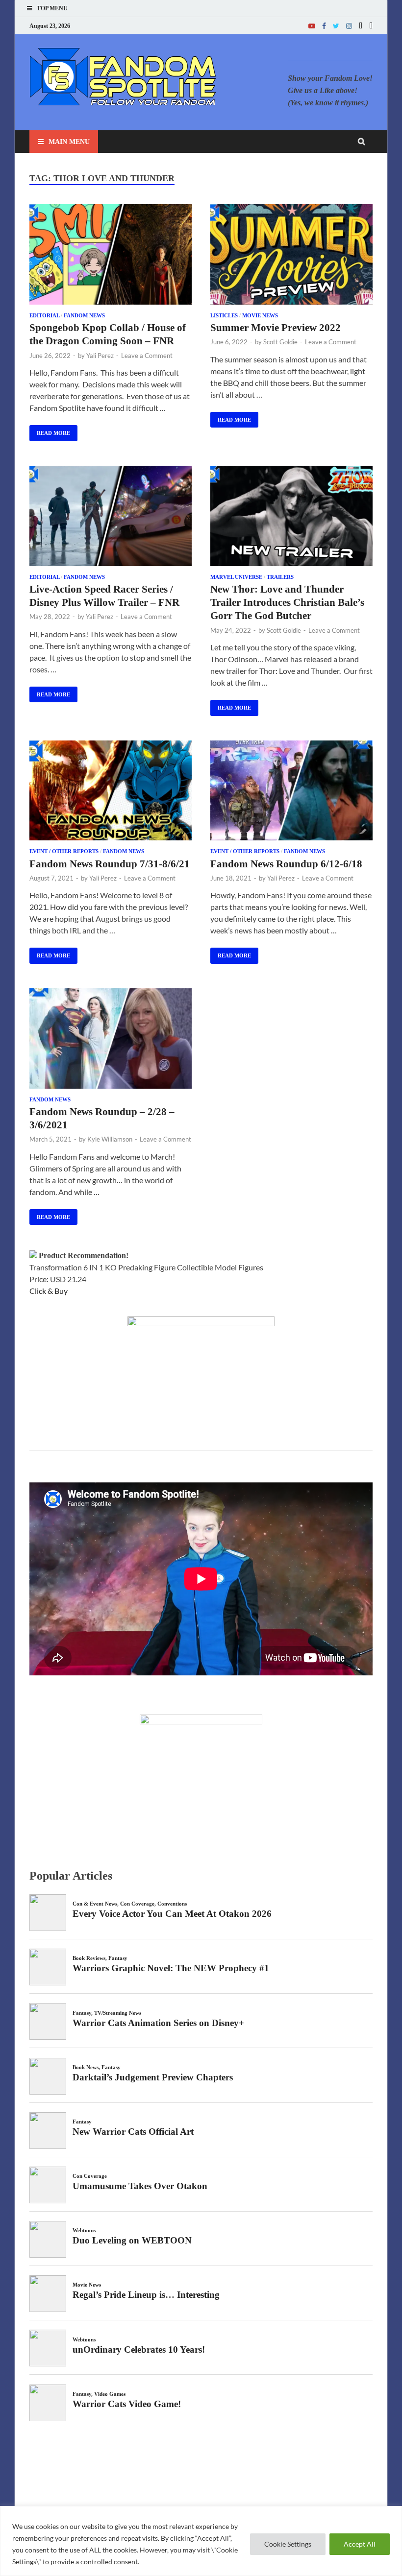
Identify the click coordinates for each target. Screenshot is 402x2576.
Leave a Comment (147, 356)
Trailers (280, 577)
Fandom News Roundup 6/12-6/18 (286, 864)
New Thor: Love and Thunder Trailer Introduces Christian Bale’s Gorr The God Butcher (287, 603)
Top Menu (52, 8)
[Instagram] (349, 26)
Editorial (44, 315)
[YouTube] (312, 26)
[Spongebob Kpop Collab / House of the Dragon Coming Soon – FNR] (111, 256)
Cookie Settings (288, 2544)
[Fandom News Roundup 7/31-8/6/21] (111, 792)
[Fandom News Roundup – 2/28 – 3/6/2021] (111, 1040)
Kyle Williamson (110, 1139)
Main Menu (69, 142)
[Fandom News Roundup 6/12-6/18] (291, 792)
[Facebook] (324, 26)
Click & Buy (49, 1291)
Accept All (360, 2544)
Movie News (260, 315)
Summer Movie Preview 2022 (276, 328)
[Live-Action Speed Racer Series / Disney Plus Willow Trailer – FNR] (111, 517)
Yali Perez (100, 356)
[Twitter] (336, 26)
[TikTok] (371, 26)
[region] (201, 2541)
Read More (50, 430)
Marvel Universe (236, 577)
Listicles (224, 315)
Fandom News (84, 315)
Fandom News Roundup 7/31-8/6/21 (110, 864)
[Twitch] (361, 26)
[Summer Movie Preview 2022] (291, 256)
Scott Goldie (280, 342)
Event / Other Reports (64, 851)
